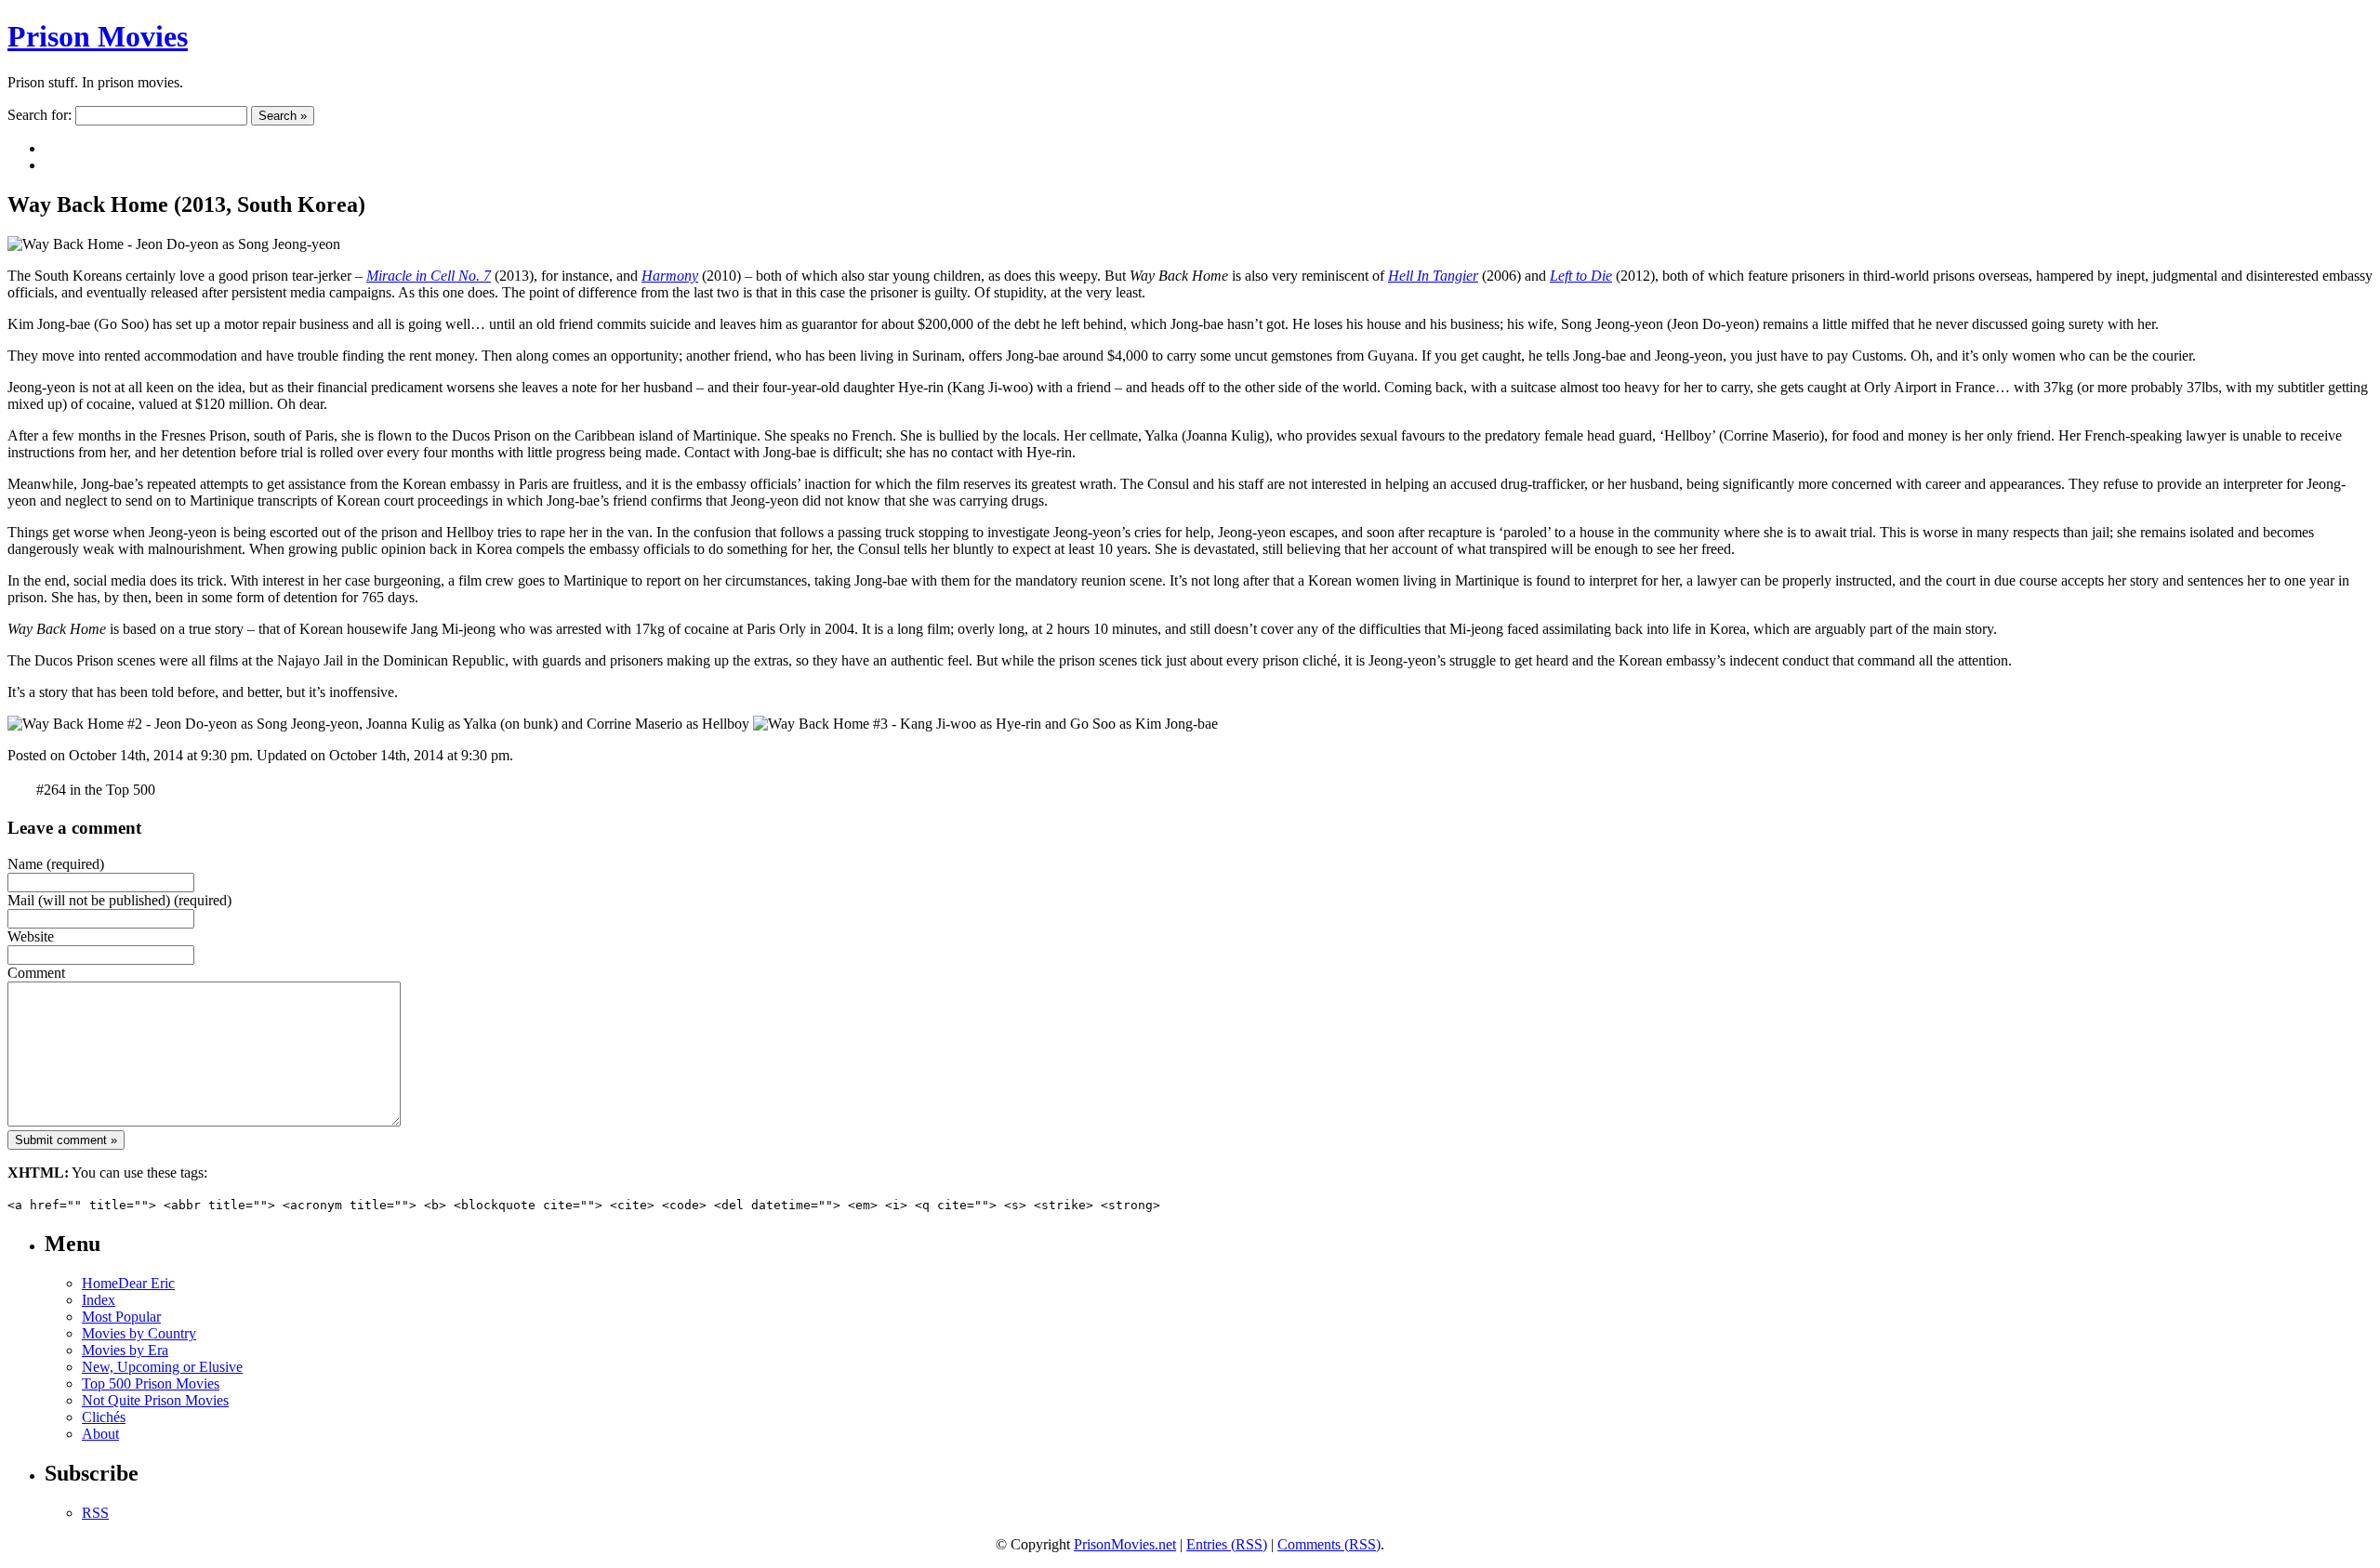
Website (31, 936)
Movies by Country (139, 1333)
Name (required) (56, 864)
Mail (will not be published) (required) (119, 900)
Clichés (104, 1417)
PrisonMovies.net (1125, 1544)
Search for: (40, 115)
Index (99, 1300)
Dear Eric (146, 1283)
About (100, 1434)
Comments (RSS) (1329, 1544)
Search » (283, 116)
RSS (95, 1513)
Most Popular (121, 1317)
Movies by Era (125, 1350)
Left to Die (1581, 276)
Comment (36, 973)
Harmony (670, 276)
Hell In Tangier (1433, 276)
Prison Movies (98, 36)
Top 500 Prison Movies (151, 1384)
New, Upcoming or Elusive (162, 1367)
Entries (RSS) (1227, 1544)
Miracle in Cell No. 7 (429, 276)
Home (100, 1283)
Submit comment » (66, 1140)
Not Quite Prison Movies (155, 1400)
